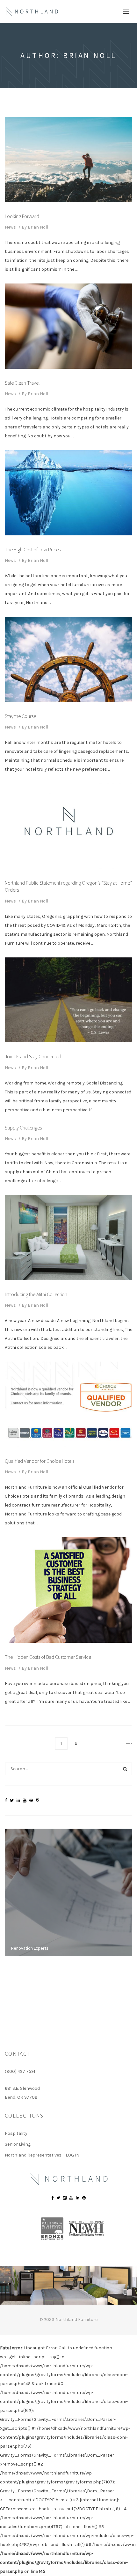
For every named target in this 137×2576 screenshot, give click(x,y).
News (10, 227)
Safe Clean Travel (22, 383)
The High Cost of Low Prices (33, 549)
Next (126, 1743)
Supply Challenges (23, 1128)
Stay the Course (20, 716)
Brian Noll (38, 227)
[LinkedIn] (18, 1800)
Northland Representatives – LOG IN (42, 2155)
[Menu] (126, 11)
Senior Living (18, 2144)
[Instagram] (37, 1800)
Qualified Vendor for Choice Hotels (40, 1461)
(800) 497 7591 (20, 2071)
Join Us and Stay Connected (33, 1056)
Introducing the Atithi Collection (36, 1294)
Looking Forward (22, 216)
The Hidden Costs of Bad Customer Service (48, 1657)
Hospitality (16, 2133)
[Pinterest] (31, 1800)
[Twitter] (12, 1800)
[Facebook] (6, 1800)
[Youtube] (25, 1800)
